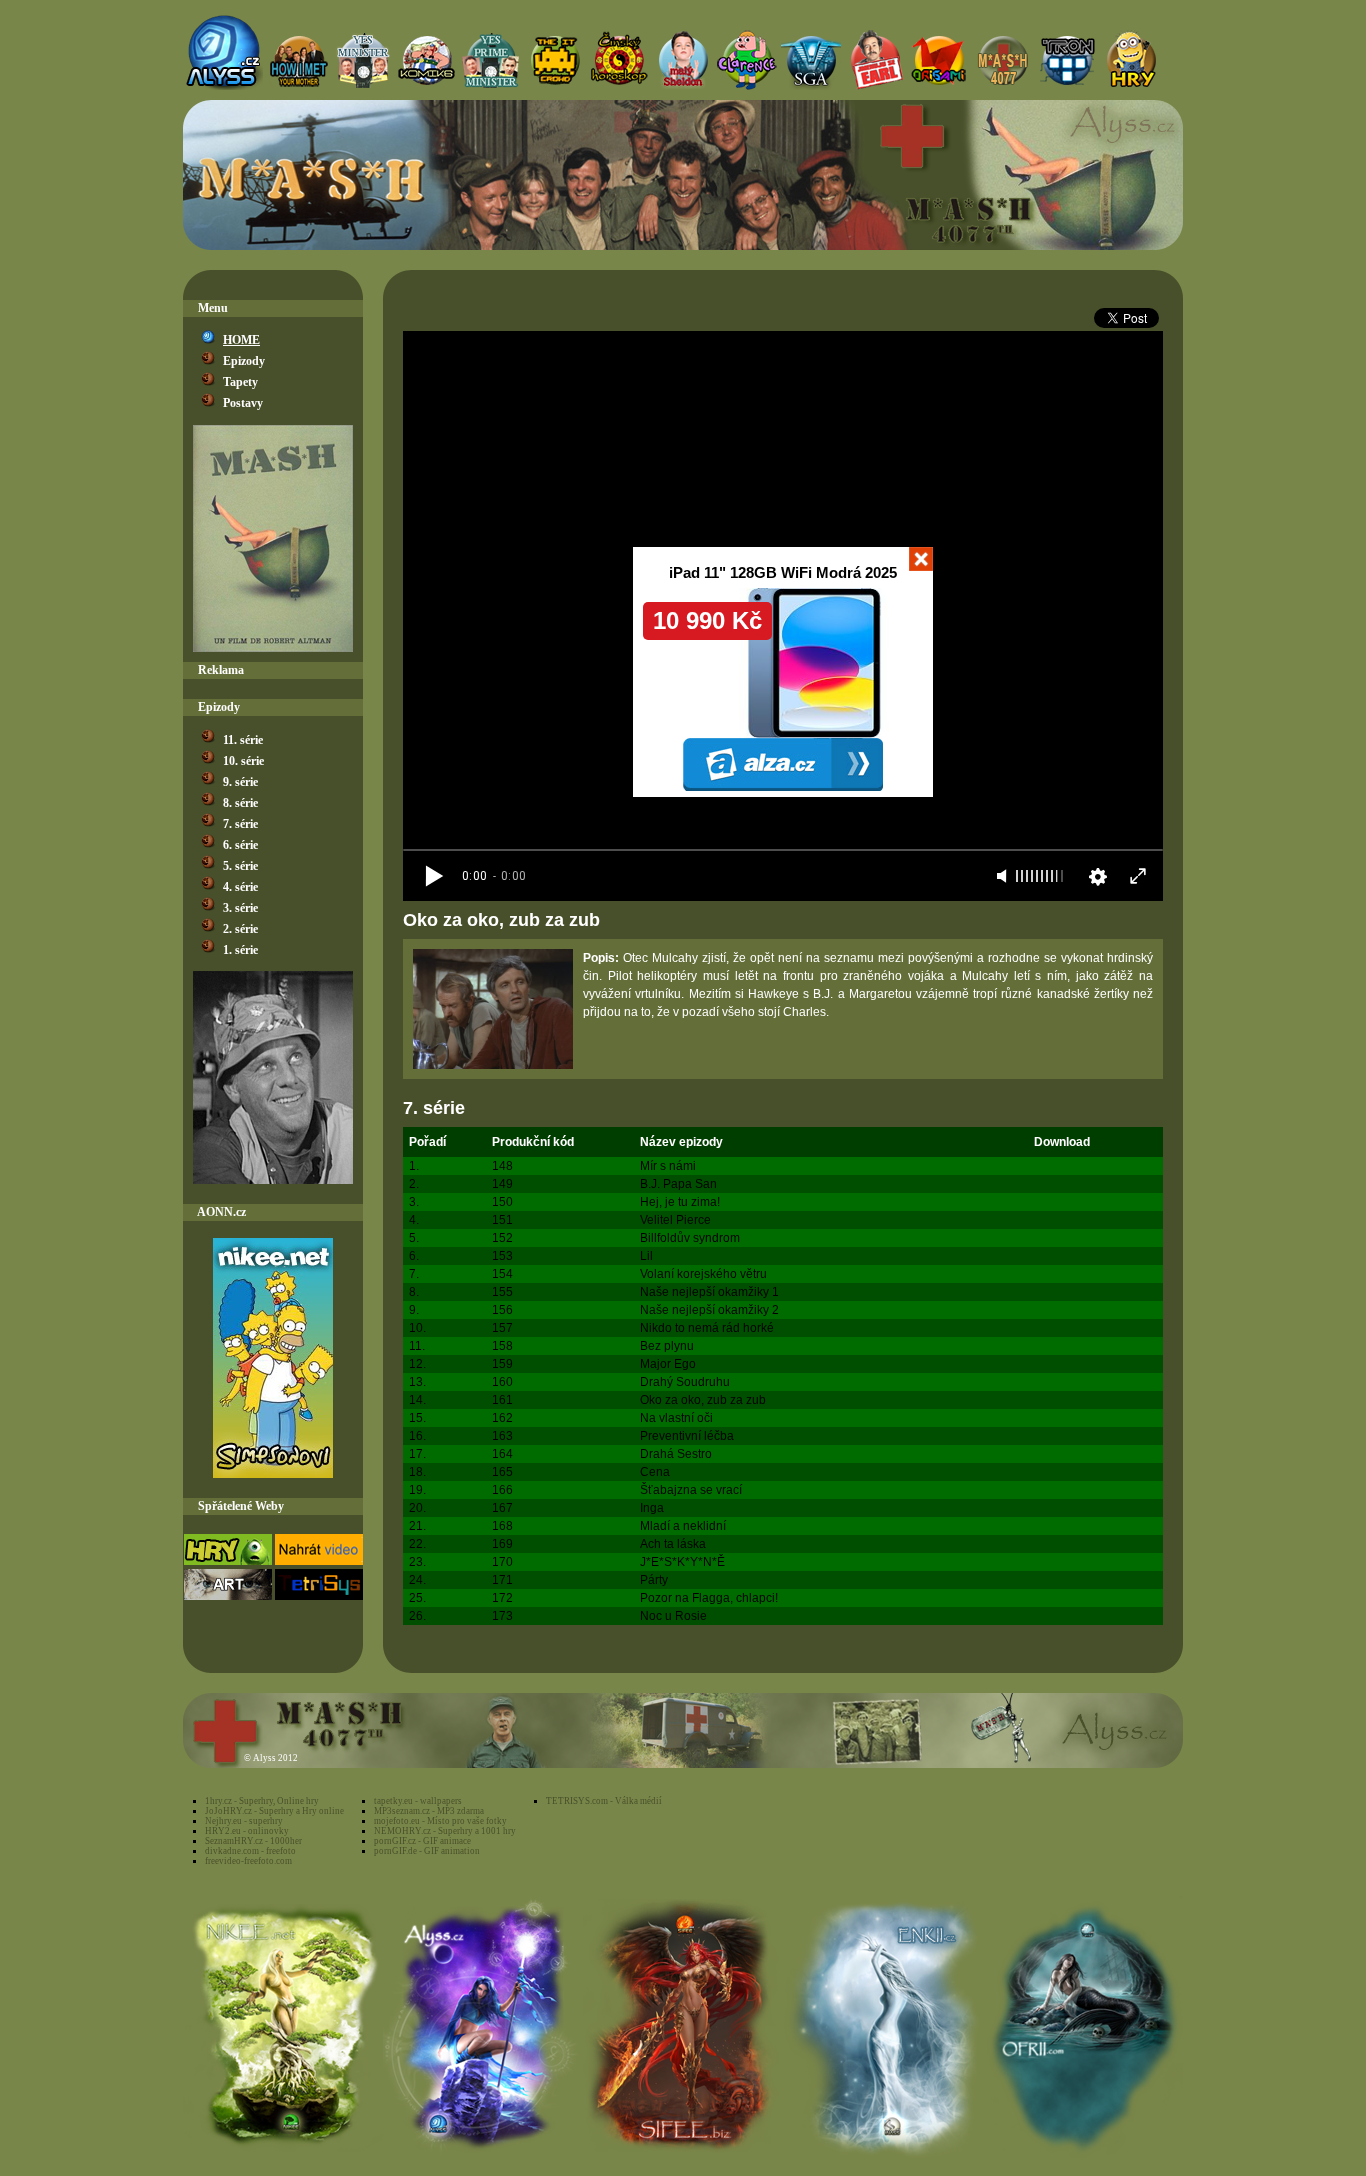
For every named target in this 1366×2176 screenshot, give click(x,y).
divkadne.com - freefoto (250, 1851)
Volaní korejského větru (703, 1274)
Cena (655, 1472)
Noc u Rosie (673, 1616)
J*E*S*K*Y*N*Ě (682, 1562)
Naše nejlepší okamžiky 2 (709, 1310)
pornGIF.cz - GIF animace (422, 1841)
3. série (240, 908)
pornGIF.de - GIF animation (427, 1851)
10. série (243, 761)
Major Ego (668, 1364)
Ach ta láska (673, 1544)
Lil (646, 1256)
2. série (240, 929)
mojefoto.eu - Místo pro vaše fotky (440, 1821)
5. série (240, 866)
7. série (240, 824)
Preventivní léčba (687, 1436)
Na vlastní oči (676, 1418)
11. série (243, 740)
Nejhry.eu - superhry (244, 1821)
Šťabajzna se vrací (691, 1490)
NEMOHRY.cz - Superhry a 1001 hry (445, 1831)
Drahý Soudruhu (685, 1382)
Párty (654, 1580)
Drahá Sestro (676, 1454)
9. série (240, 782)
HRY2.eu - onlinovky (247, 1831)
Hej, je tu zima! (680, 1202)
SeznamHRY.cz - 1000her (253, 1841)
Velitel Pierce (675, 1220)
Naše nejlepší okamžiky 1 (709, 1292)
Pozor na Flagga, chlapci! (709, 1598)
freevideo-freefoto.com (248, 1861)
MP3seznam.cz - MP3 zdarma (429, 1811)
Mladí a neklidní (683, 1526)
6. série (240, 845)
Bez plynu (667, 1346)
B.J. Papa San (678, 1184)
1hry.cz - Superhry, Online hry (262, 1801)
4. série (240, 887)
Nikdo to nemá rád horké (707, 1328)
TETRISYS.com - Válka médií (604, 1801)
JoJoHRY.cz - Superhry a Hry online (274, 1811)
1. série (240, 950)
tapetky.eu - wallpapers (418, 1801)
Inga (652, 1508)
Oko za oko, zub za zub (703, 1400)
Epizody (244, 361)
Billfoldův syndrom (690, 1238)
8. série (240, 803)
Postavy (243, 403)
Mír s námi (668, 1166)
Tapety (240, 382)
